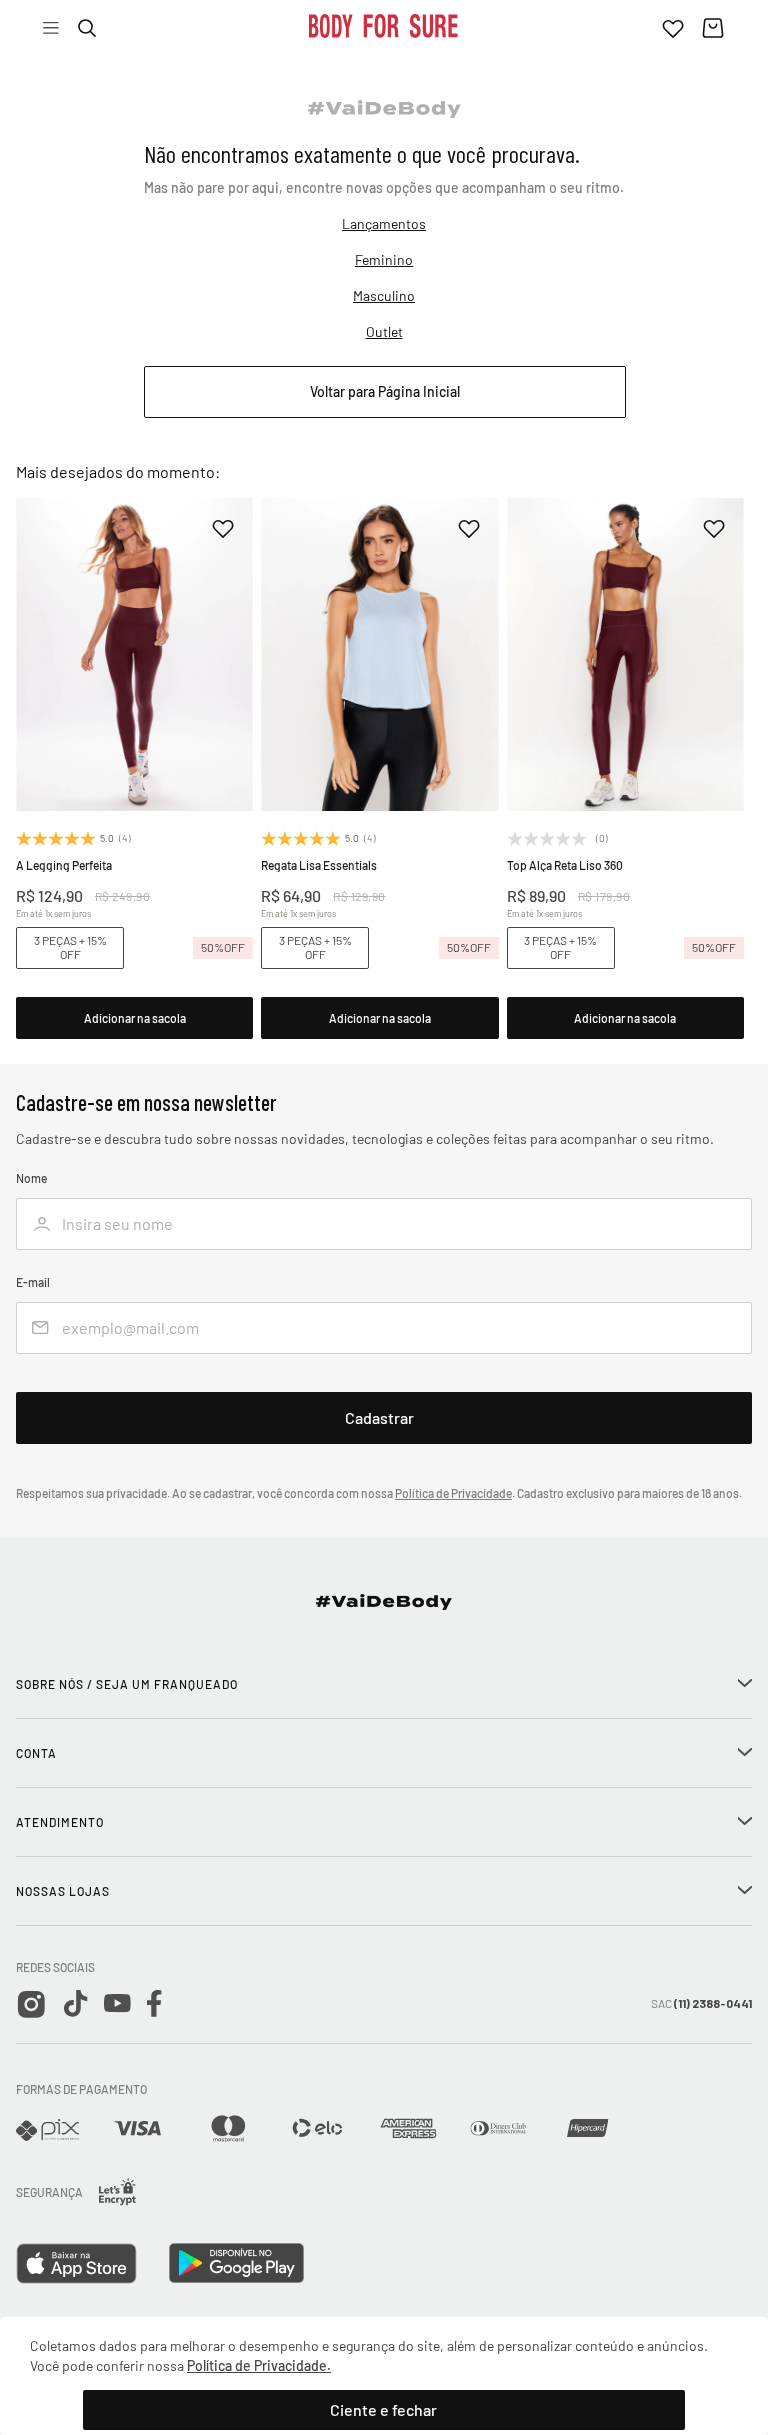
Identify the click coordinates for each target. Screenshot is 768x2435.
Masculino (384, 295)
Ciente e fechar (383, 2409)
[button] (134, 1018)
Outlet (384, 331)
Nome (31, 1178)
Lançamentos (384, 223)
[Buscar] (87, 28)
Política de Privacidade (453, 1493)
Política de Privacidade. (259, 2365)
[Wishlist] (673, 28)
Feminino (384, 259)
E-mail (33, 1282)
